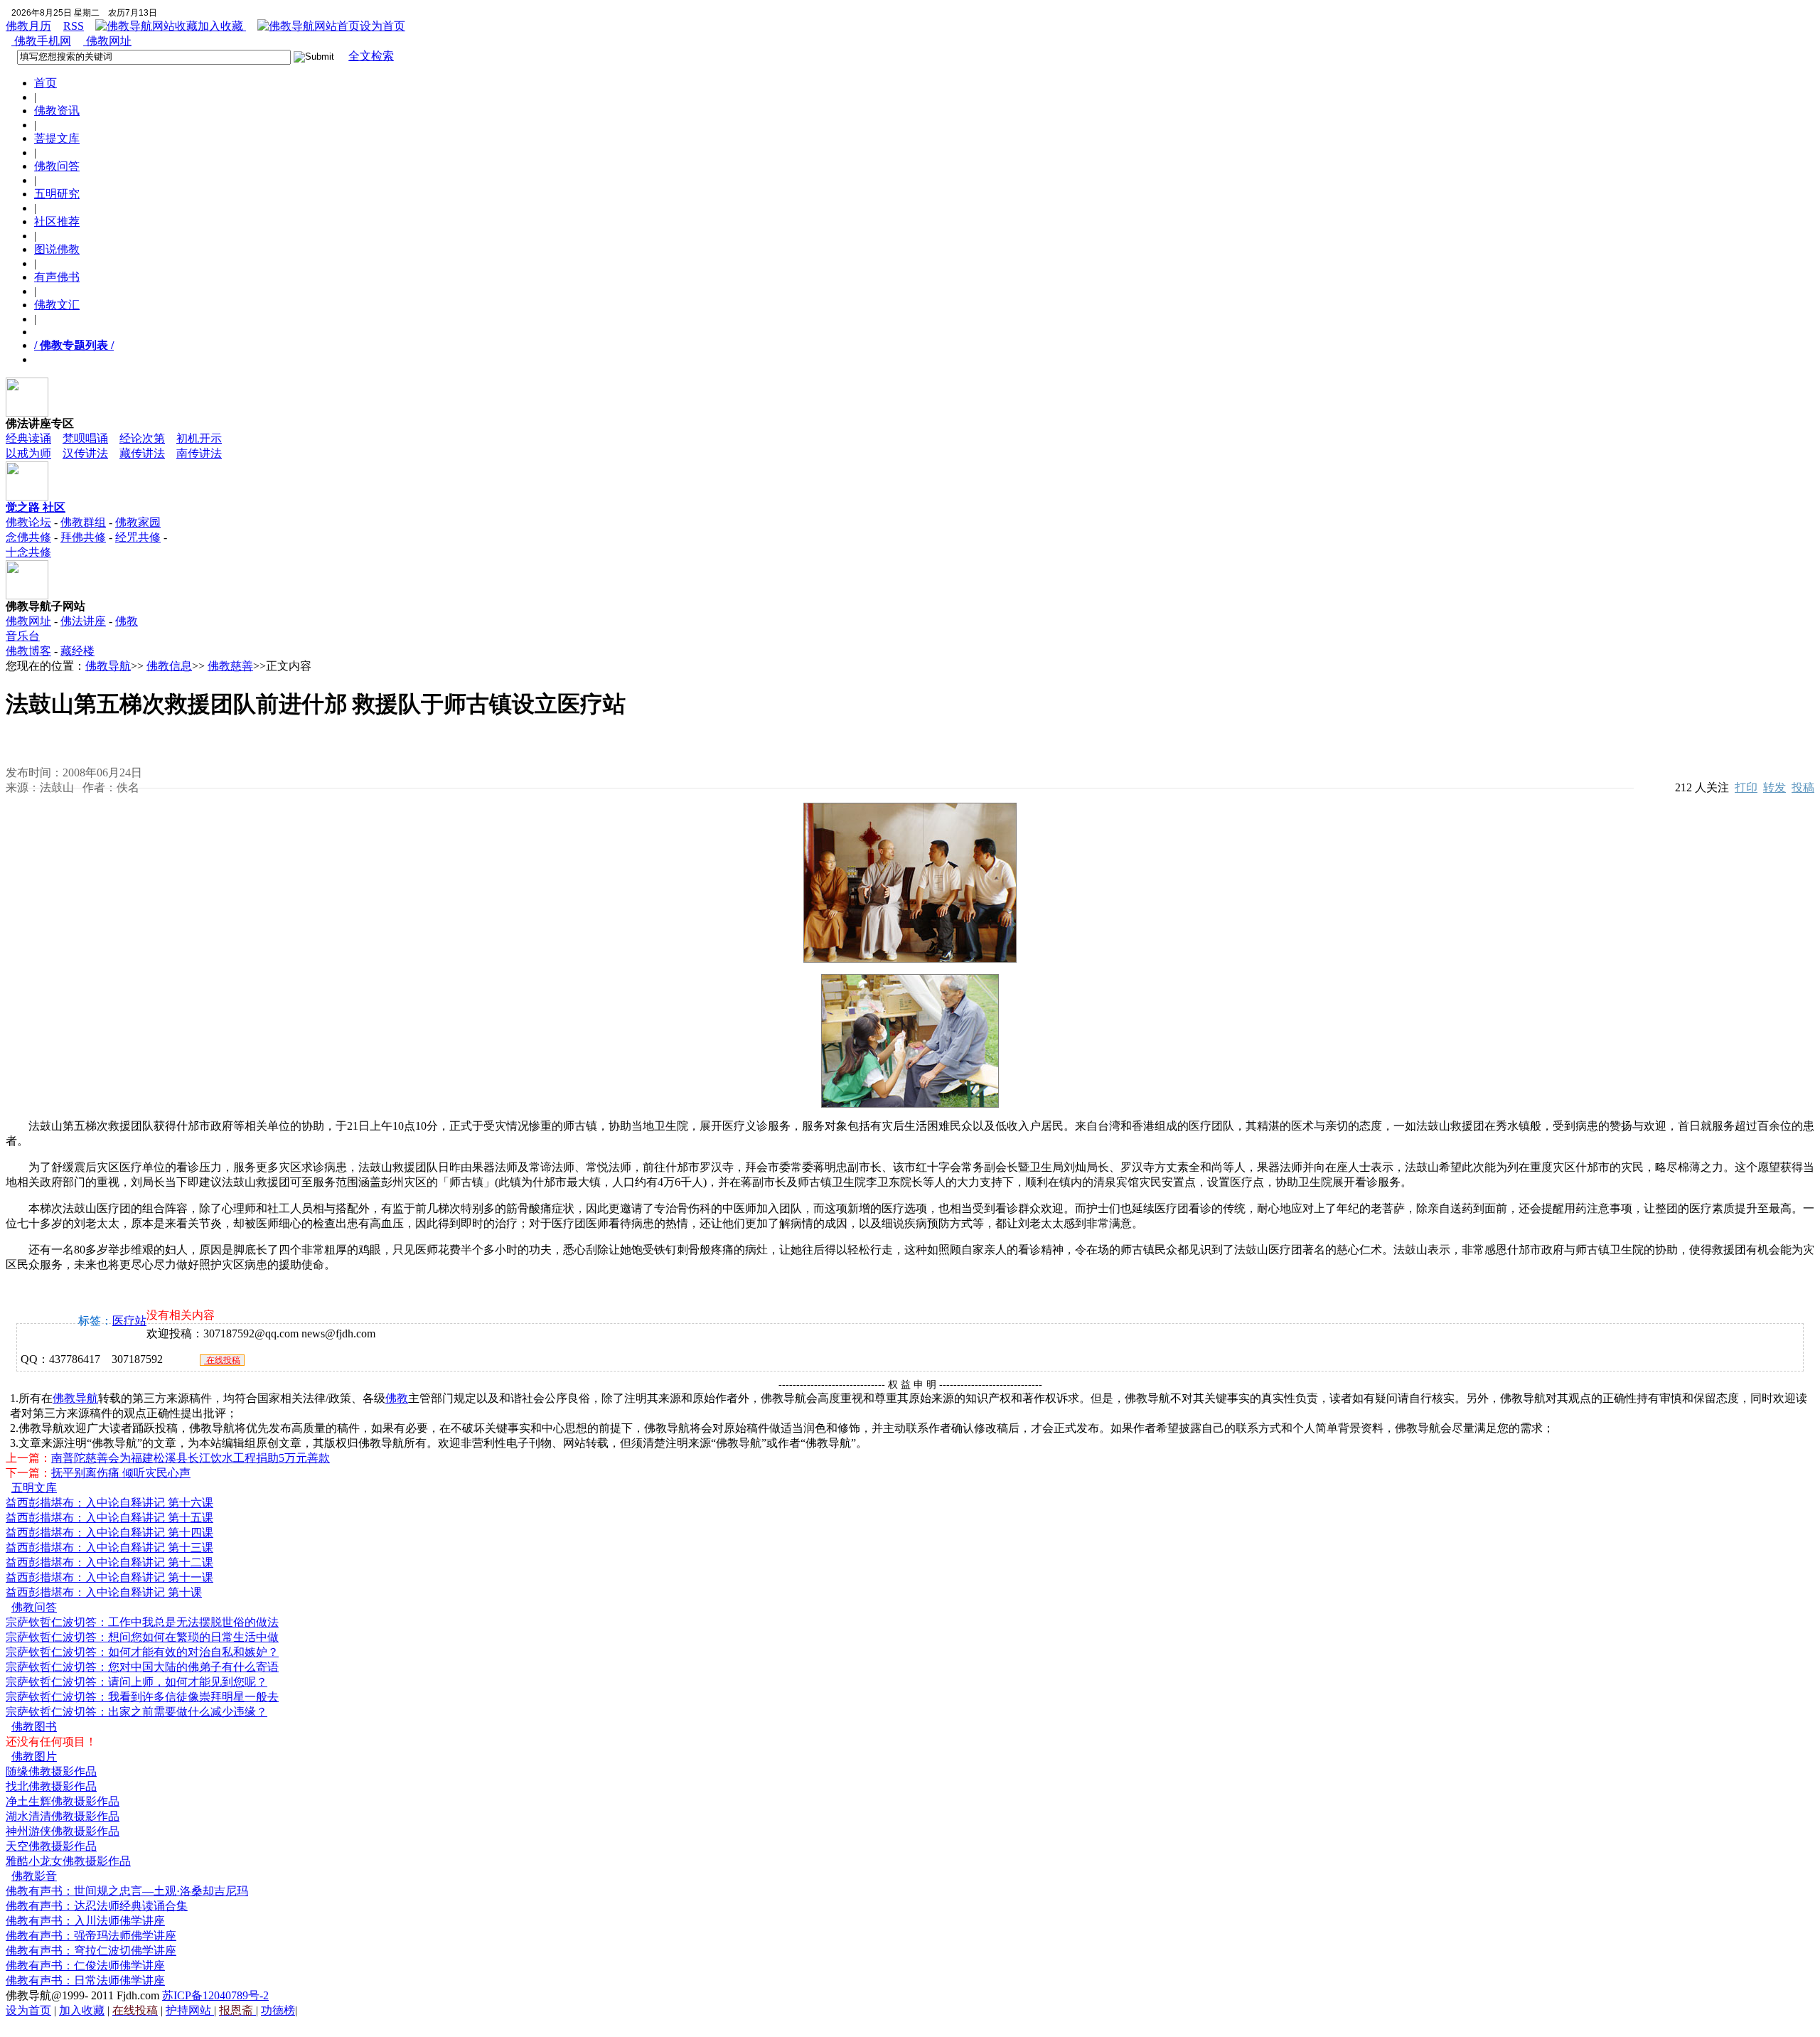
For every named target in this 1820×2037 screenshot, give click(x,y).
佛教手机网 (41, 41)
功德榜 (278, 2010)
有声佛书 (57, 277)
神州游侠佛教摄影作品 (63, 1831)
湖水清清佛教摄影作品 (63, 1816)
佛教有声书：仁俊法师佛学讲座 (85, 1966)
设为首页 (382, 26)
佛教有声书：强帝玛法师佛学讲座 (91, 1936)
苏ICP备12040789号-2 (215, 1995)
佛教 (397, 1398)
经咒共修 (138, 537)
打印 (1746, 787)
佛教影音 (34, 1876)
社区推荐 (57, 221)
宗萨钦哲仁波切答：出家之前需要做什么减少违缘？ (136, 1712)
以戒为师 (28, 453)
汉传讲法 (85, 453)
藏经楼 (77, 651)
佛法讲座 (83, 621)
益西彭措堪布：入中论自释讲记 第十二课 (109, 1562)
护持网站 (190, 2010)
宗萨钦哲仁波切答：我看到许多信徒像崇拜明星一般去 (142, 1697)
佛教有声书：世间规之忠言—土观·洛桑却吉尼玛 (127, 1891)
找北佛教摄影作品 (51, 1786)
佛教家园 (138, 522)
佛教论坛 (28, 522)
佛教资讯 (57, 111)
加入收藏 (222, 26)
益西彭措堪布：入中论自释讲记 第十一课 (109, 1577)
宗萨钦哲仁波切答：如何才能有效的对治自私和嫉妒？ (142, 1652)
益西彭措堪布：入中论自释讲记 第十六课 (109, 1503)
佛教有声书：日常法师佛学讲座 (85, 1980)
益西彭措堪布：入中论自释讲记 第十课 (104, 1592)
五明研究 (57, 194)
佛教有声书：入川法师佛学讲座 (85, 1921)
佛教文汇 (57, 305)
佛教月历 (28, 26)
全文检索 (371, 56)
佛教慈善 (230, 666)
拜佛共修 (83, 537)
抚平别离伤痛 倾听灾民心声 (121, 1473)
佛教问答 (57, 166)
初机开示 (199, 438)
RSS (74, 26)
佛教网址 (107, 41)
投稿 (1803, 787)
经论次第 (142, 438)
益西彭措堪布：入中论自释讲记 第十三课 (109, 1547)
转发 (1774, 787)
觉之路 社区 (36, 507)
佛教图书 (34, 1727)
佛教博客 (28, 651)
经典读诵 (28, 438)
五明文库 (34, 1488)
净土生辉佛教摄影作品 (63, 1801)
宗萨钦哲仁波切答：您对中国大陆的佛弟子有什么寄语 (142, 1667)
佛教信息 (169, 666)
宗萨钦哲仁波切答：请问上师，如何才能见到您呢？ (136, 1682)
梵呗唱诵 (85, 438)
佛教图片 (34, 1757)
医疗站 (129, 1321)
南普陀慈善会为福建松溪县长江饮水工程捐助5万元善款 (191, 1458)
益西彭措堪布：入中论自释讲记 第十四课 (109, 1533)
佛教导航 (108, 666)
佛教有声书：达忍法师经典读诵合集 (97, 1906)
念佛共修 (28, 537)
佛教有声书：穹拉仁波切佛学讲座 (91, 1951)
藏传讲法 (142, 453)
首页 (45, 83)
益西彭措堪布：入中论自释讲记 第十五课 (109, 1518)
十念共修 (28, 552)
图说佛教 (57, 249)
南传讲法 (199, 453)
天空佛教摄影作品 (51, 1846)
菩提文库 (57, 138)
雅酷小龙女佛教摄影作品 (68, 1861)
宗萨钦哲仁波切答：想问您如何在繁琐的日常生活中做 (142, 1637)
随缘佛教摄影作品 (51, 1771)
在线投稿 (222, 1360)
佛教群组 (83, 522)
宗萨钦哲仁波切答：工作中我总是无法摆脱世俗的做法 (142, 1622)
